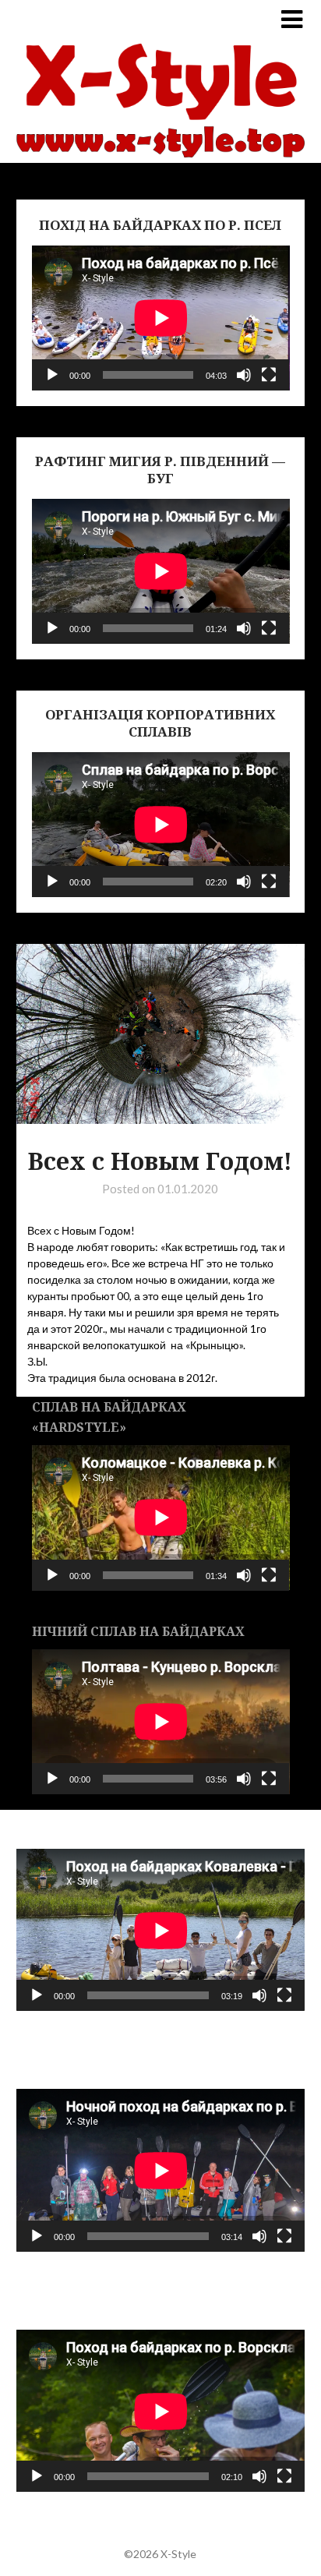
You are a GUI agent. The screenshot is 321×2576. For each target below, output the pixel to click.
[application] (161, 318)
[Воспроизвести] (52, 375)
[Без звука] (244, 375)
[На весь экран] (269, 375)
